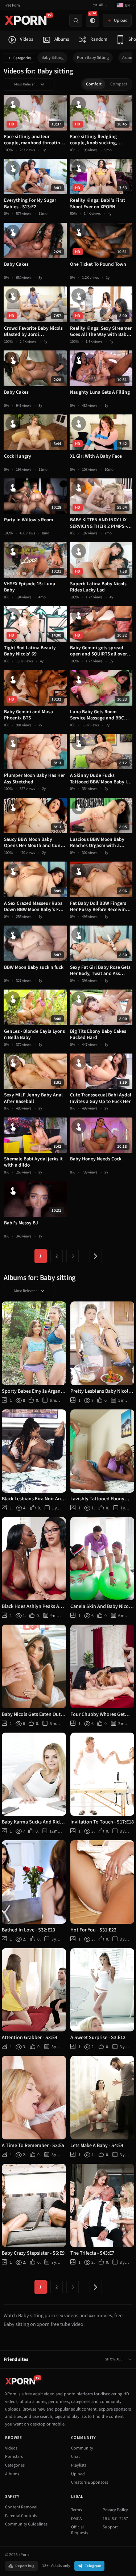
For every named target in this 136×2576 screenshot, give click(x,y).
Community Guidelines (26, 2524)
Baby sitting (52, 58)
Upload (78, 2474)
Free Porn (12, 5)
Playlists (79, 2465)
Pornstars (14, 2457)
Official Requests (80, 2530)
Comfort (94, 84)
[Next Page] (96, 1256)
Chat (75, 2457)
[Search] (76, 20)
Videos (11, 2448)
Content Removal (21, 2507)
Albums (12, 2474)
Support (110, 2527)
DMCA (77, 2519)
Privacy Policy (115, 2510)
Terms (77, 2510)
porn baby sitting (93, 58)
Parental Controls (21, 2516)
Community (82, 2448)
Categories (22, 58)
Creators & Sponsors (90, 2482)
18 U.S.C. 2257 (115, 2519)
